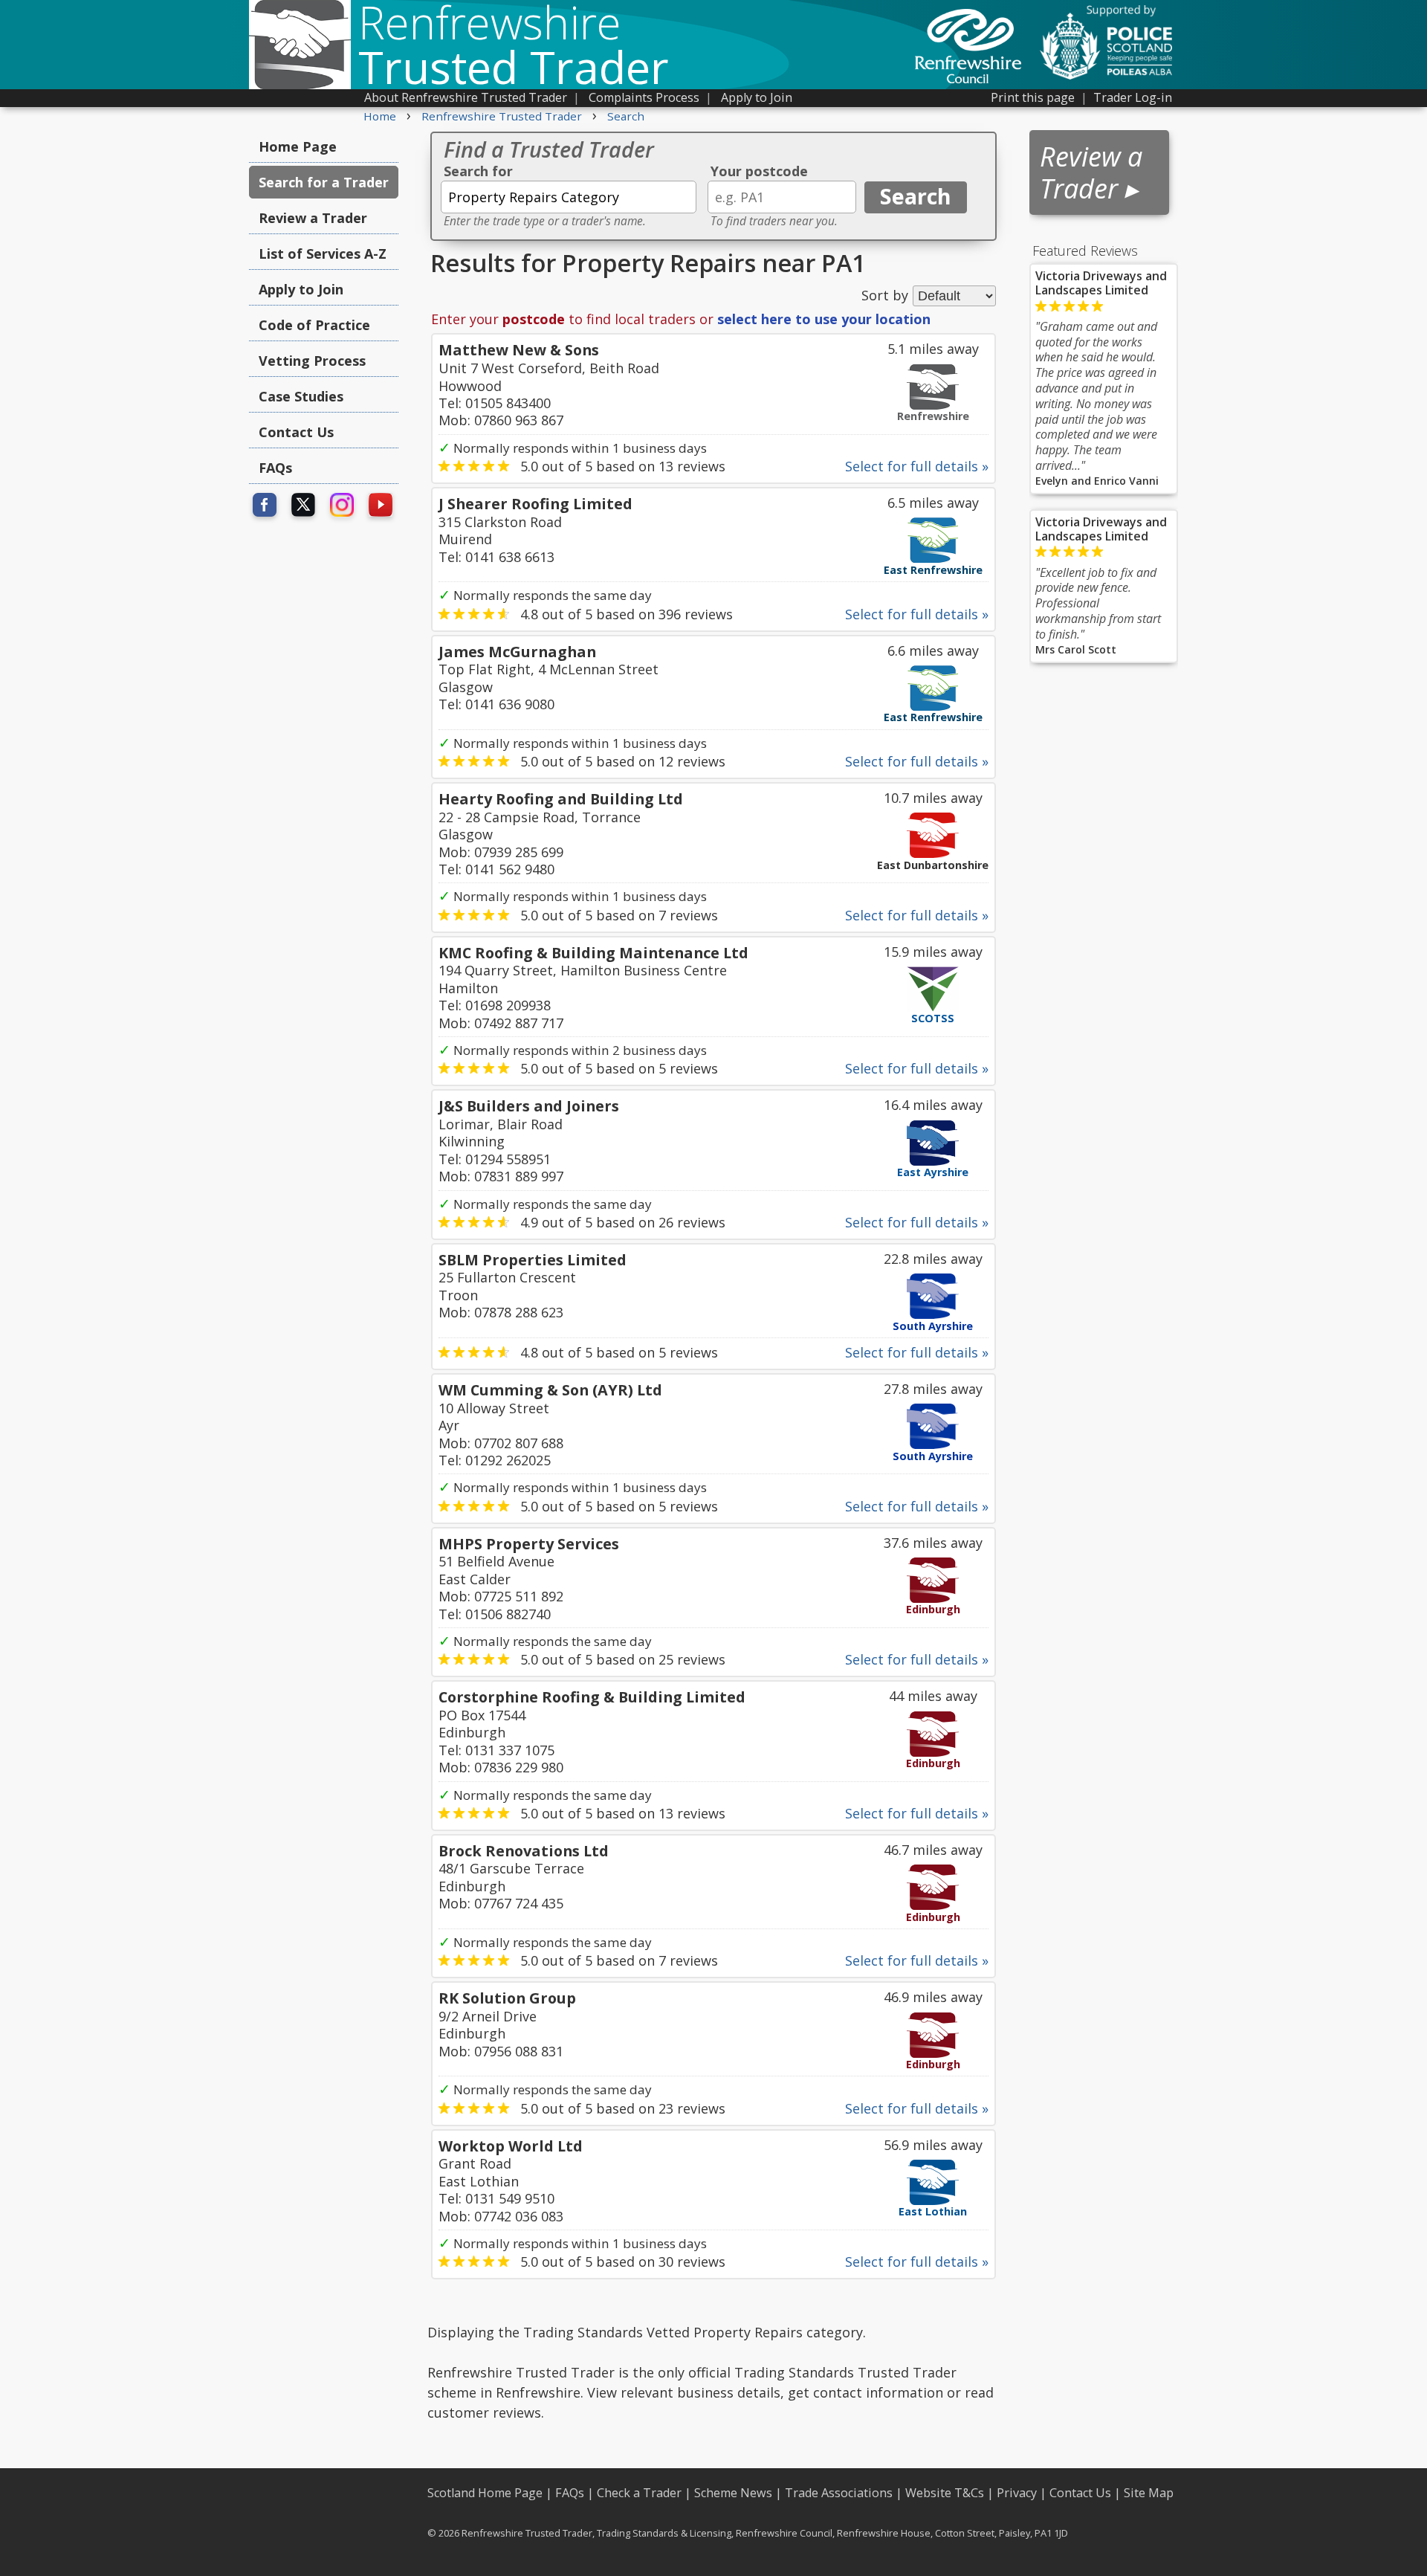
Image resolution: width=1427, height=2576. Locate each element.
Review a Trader (313, 218)
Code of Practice (314, 325)
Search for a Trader (324, 182)
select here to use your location (824, 319)
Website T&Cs (945, 2493)
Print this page (1033, 97)
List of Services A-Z (323, 254)
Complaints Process (644, 97)
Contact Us (296, 432)
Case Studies (301, 396)
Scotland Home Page (485, 2493)
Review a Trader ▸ (1091, 172)
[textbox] (569, 197)
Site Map (1149, 2493)
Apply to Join (757, 97)
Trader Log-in (1133, 97)
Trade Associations (839, 2493)
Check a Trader (639, 2493)
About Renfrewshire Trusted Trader (466, 97)
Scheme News (733, 2493)
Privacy (1017, 2493)
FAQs (275, 468)
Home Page (298, 146)
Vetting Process (312, 361)
